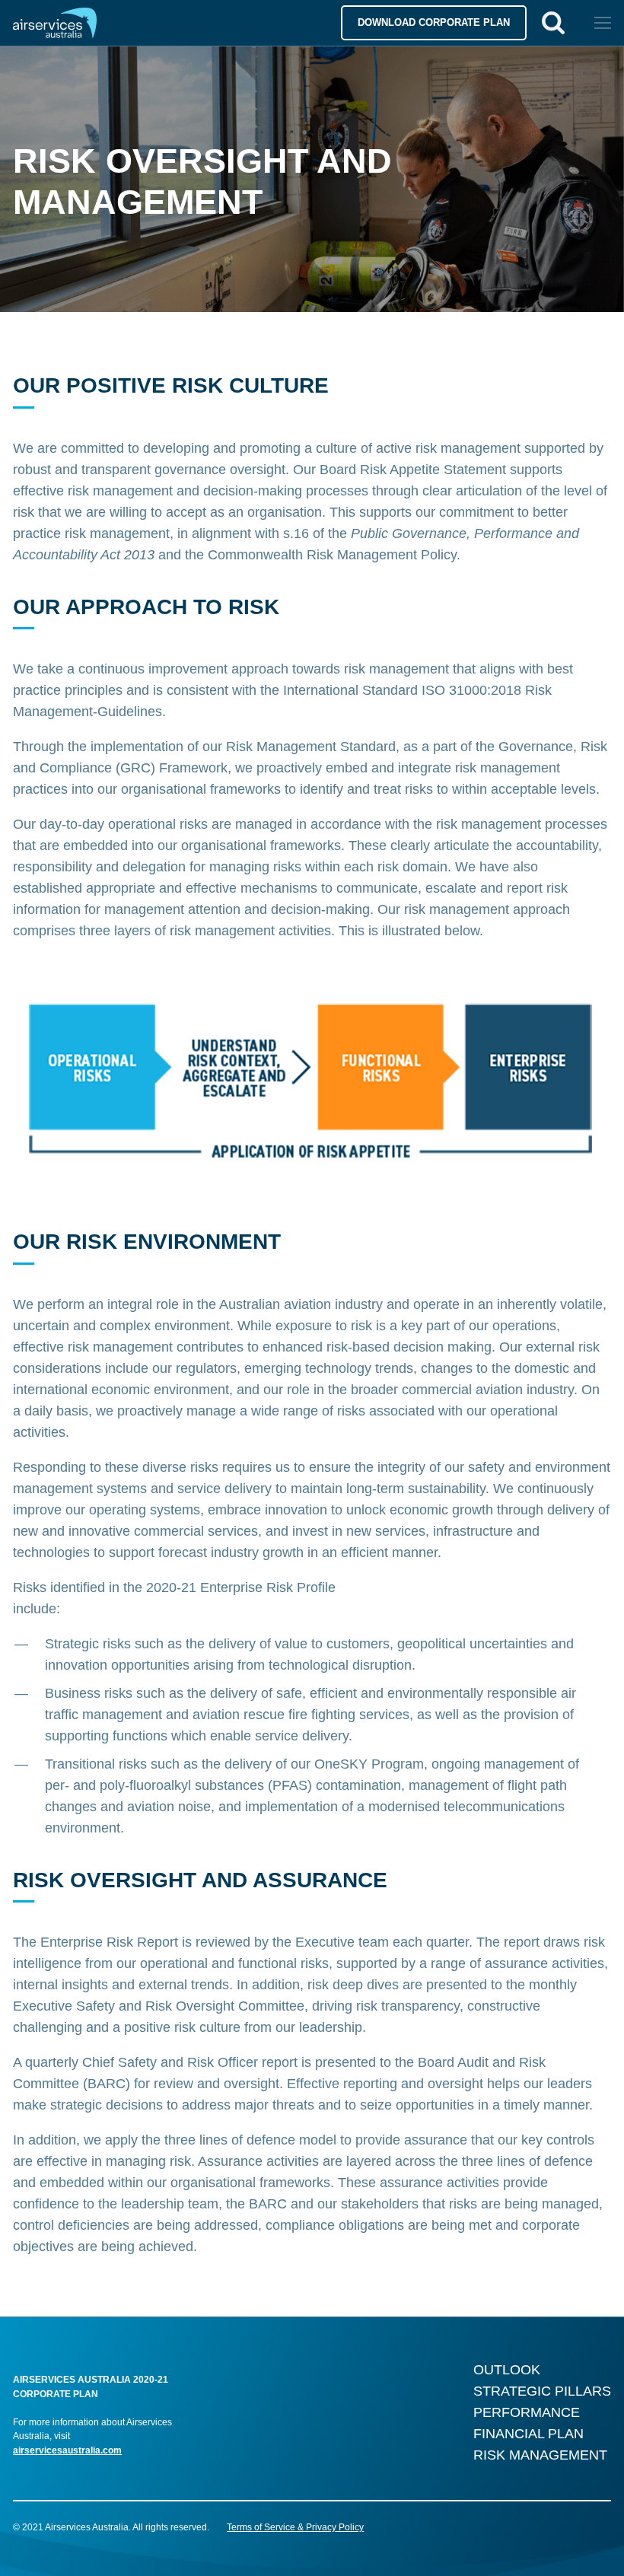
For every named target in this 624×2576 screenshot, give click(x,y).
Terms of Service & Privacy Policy (295, 2527)
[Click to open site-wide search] (553, 23)
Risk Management (540, 2455)
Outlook (507, 2370)
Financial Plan (528, 2434)
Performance (527, 2412)
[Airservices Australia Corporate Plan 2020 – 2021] (78, 23)
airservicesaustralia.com (67, 2450)
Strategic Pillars (542, 2391)
